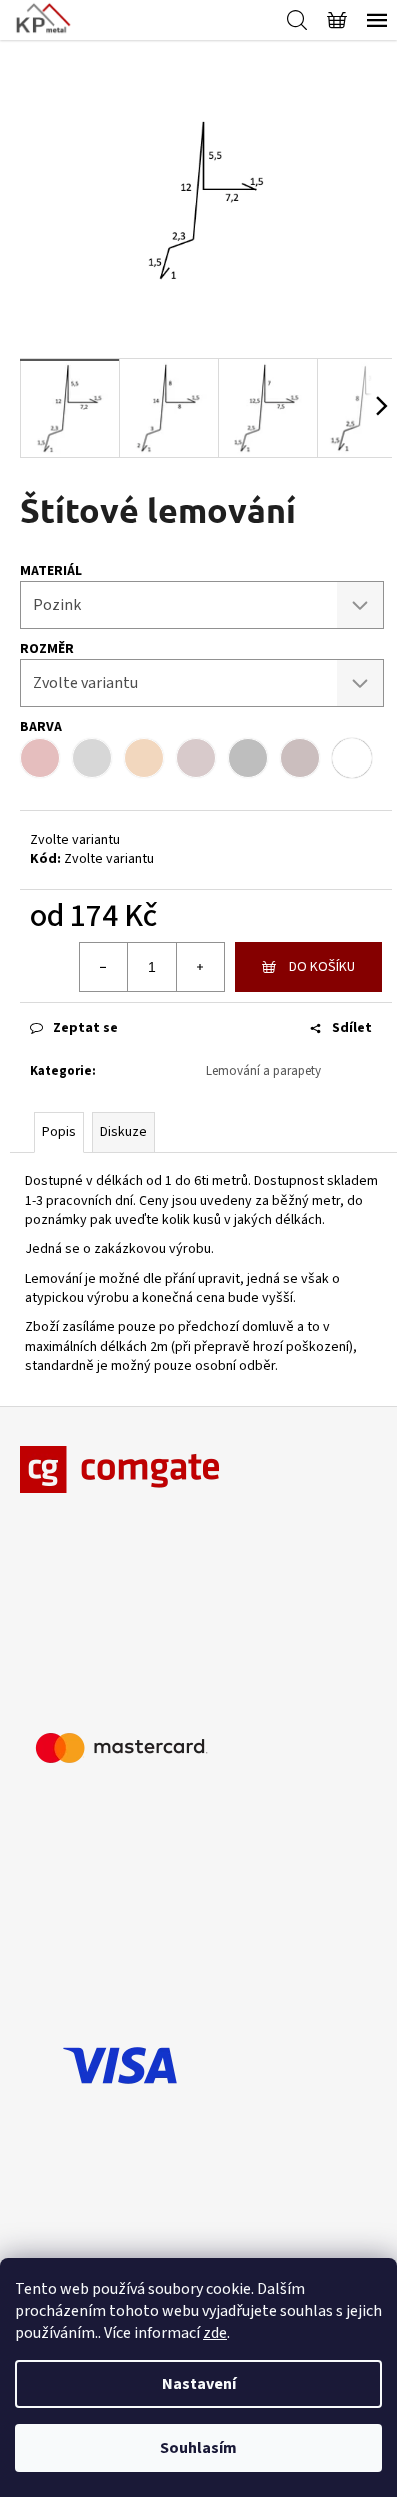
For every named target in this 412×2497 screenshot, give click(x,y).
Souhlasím (198, 2448)
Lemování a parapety (263, 1071)
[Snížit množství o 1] (104, 967)
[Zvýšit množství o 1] (200, 967)
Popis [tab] (59, 1132)
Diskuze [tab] (123, 1132)
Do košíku (322, 967)
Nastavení (199, 2384)
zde (215, 2333)
